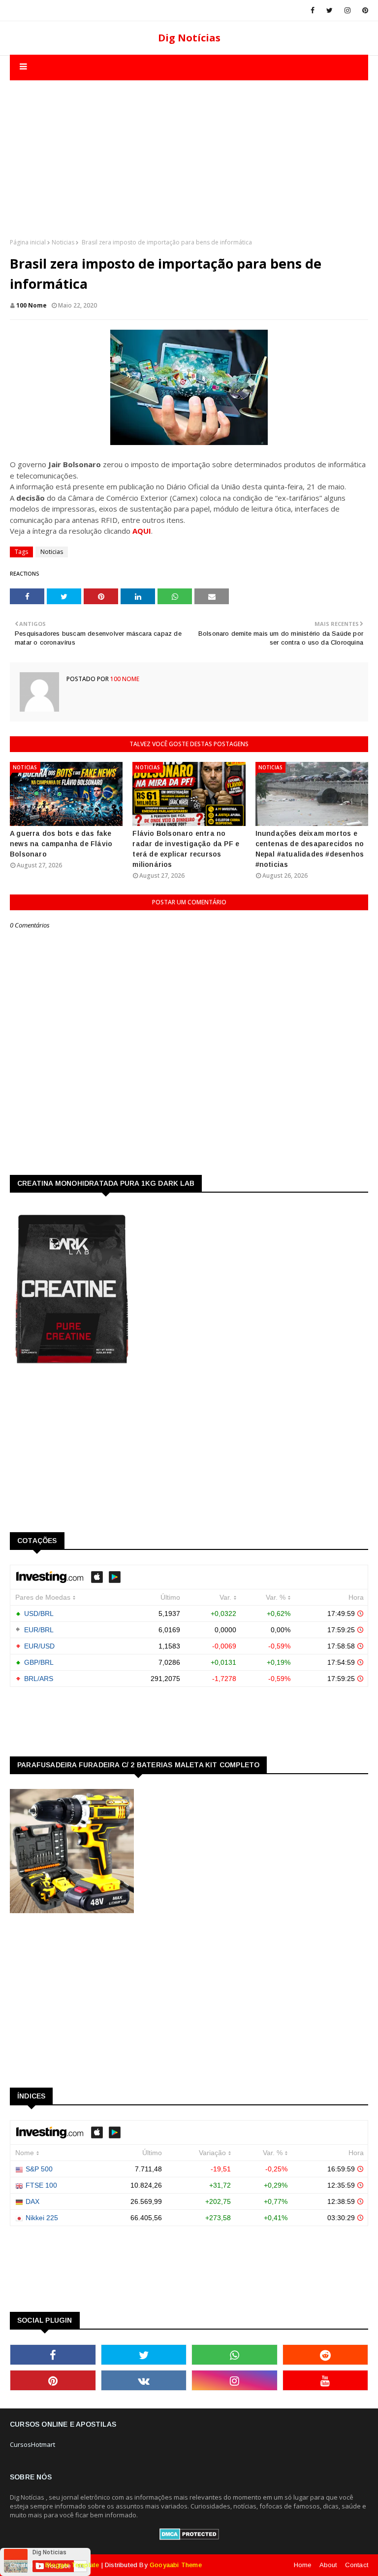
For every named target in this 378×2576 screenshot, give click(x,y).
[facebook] (313, 10)
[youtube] (326, 2380)
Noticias (63, 242)
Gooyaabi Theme (176, 2565)
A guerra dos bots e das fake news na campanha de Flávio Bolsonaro (61, 844)
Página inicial (28, 242)
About (328, 2565)
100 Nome (31, 305)
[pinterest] (363, 10)
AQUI (142, 531)
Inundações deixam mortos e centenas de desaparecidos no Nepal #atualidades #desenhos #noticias (310, 849)
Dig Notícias (189, 38)
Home (303, 2565)
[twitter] (330, 10)
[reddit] (326, 2355)
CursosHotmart (32, 2444)
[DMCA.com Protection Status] (189, 2538)
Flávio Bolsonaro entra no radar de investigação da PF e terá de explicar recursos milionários (186, 849)
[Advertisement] (189, 149)
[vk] (144, 2380)
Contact (357, 2565)
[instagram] (347, 10)
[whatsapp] (235, 2355)
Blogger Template (72, 2565)
